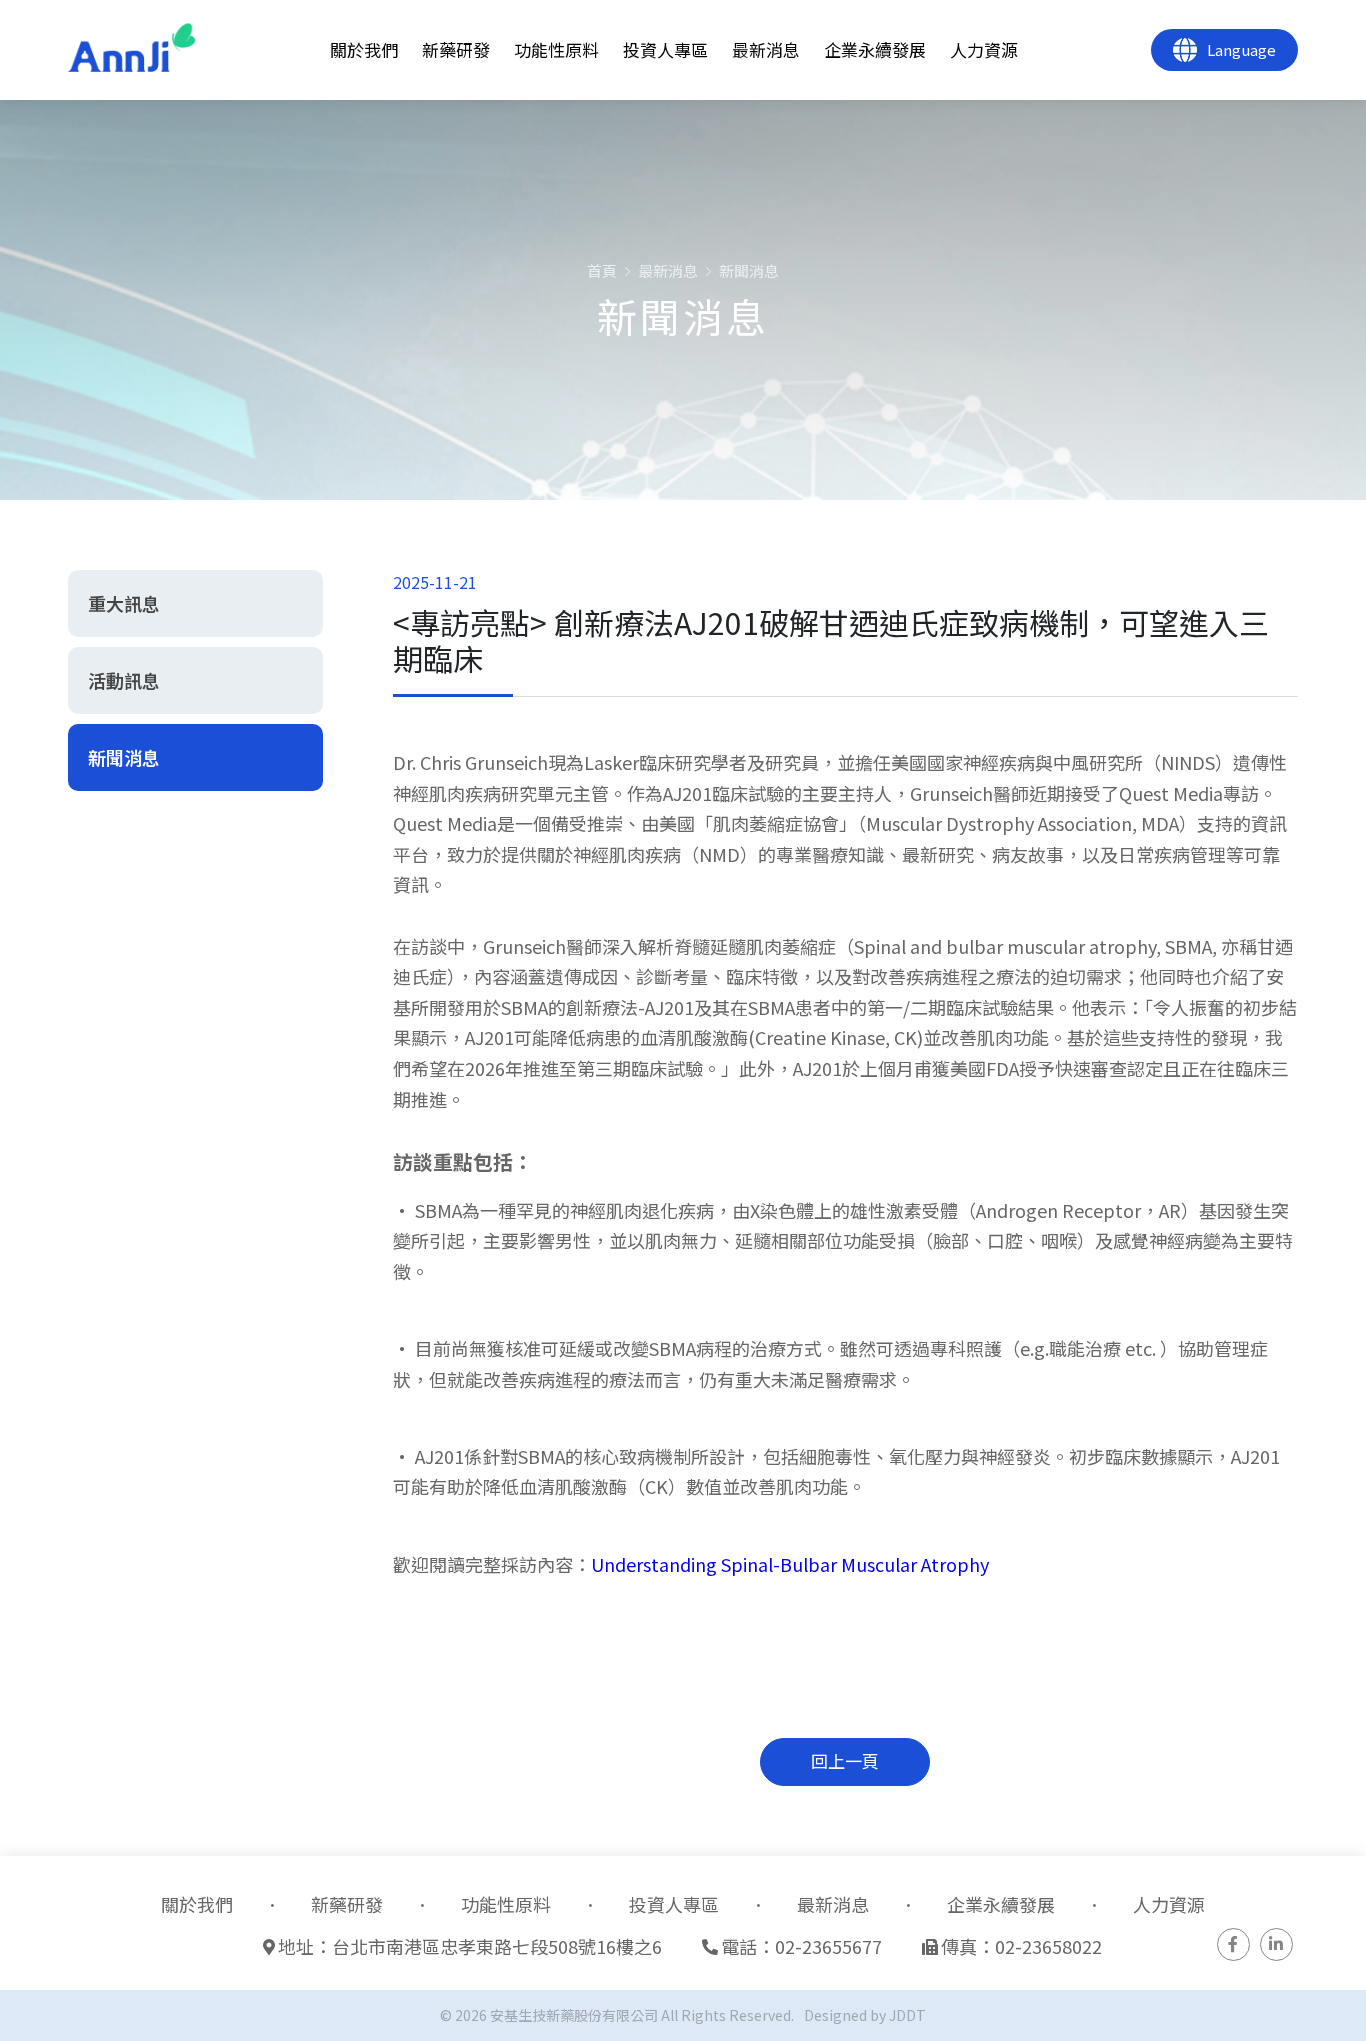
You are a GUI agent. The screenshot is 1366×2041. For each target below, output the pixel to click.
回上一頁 (845, 1760)
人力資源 (984, 49)
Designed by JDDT (865, 2015)
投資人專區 (665, 49)
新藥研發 (456, 49)
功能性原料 (556, 49)
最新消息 (766, 49)
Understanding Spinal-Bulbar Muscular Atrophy (790, 1564)
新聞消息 (124, 757)
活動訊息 (124, 680)
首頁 (602, 270)
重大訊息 (124, 603)
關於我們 (364, 49)
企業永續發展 (875, 49)
